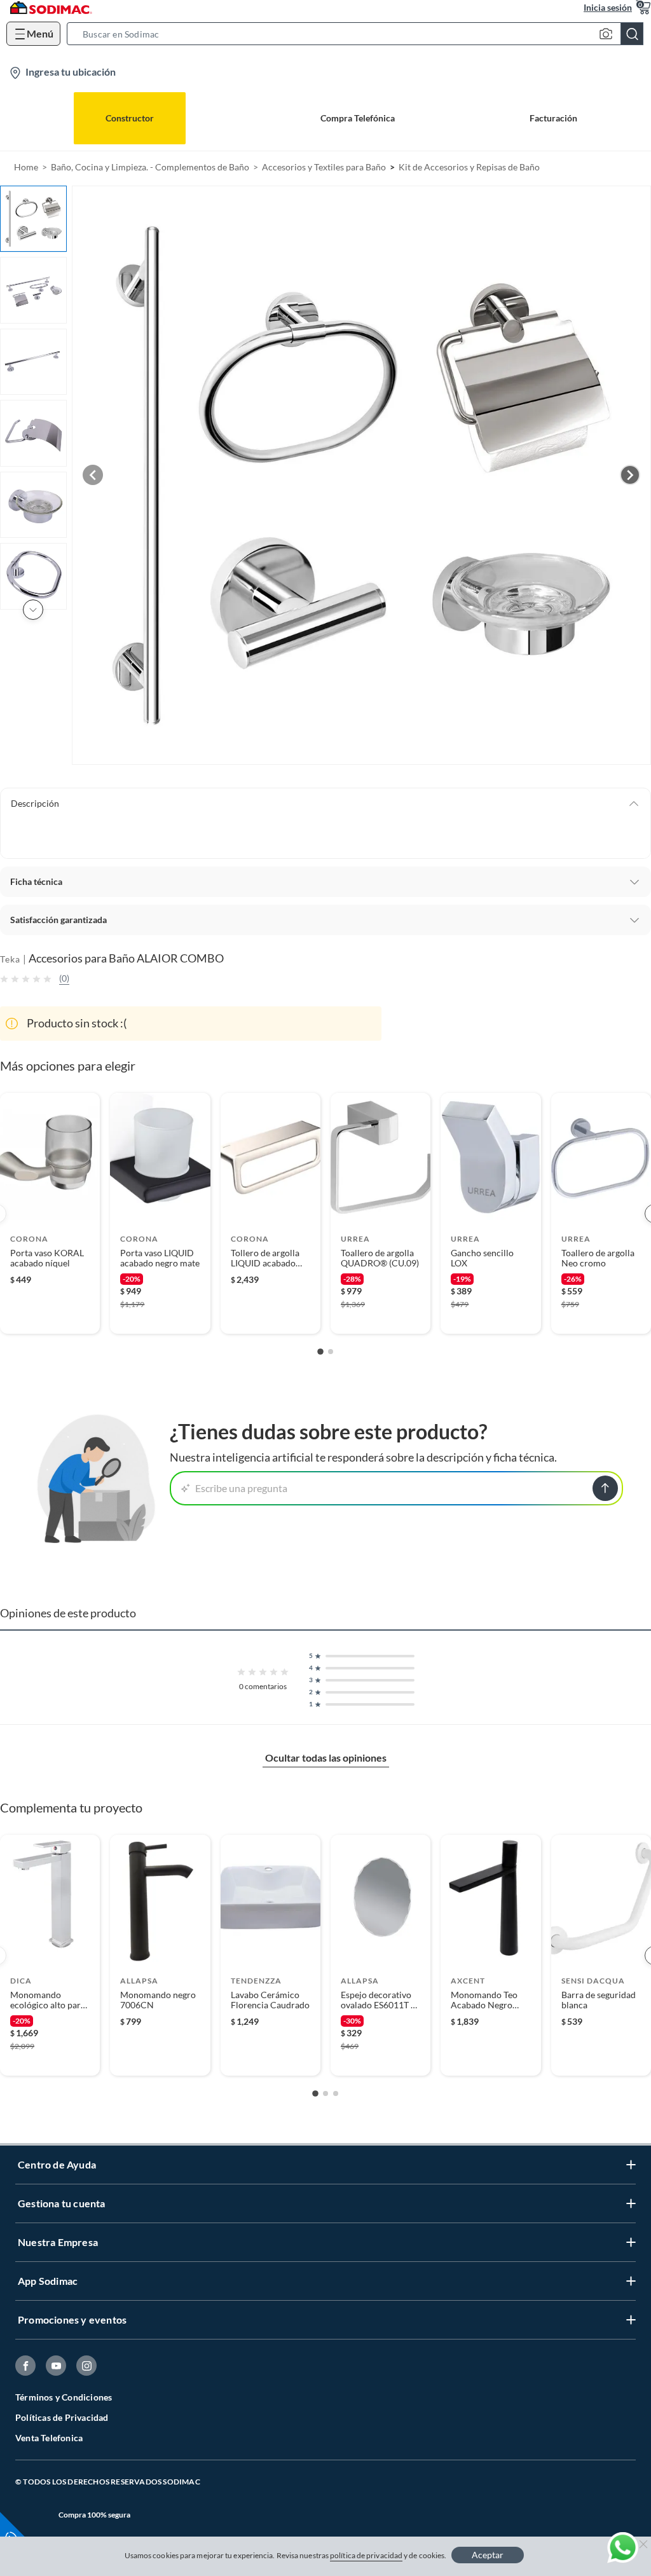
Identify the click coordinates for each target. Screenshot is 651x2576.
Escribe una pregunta (241, 1488)
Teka (10, 959)
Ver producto (50, 1316)
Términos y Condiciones (64, 2397)
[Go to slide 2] (331, 1352)
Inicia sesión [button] (608, 7)
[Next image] (630, 475)
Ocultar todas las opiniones (326, 1757)
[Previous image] (93, 475)
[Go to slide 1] (320, 1352)
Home (26, 167)
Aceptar (488, 2555)
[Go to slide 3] (336, 2093)
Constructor (130, 118)
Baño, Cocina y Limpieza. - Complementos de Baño (150, 167)
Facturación (553, 118)
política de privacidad (366, 2555)
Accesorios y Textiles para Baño (324, 167)
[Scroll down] (33, 610)
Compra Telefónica (358, 118)
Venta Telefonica (49, 2438)
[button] (359, 34)
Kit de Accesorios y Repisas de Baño (469, 167)
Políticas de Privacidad (62, 2417)
